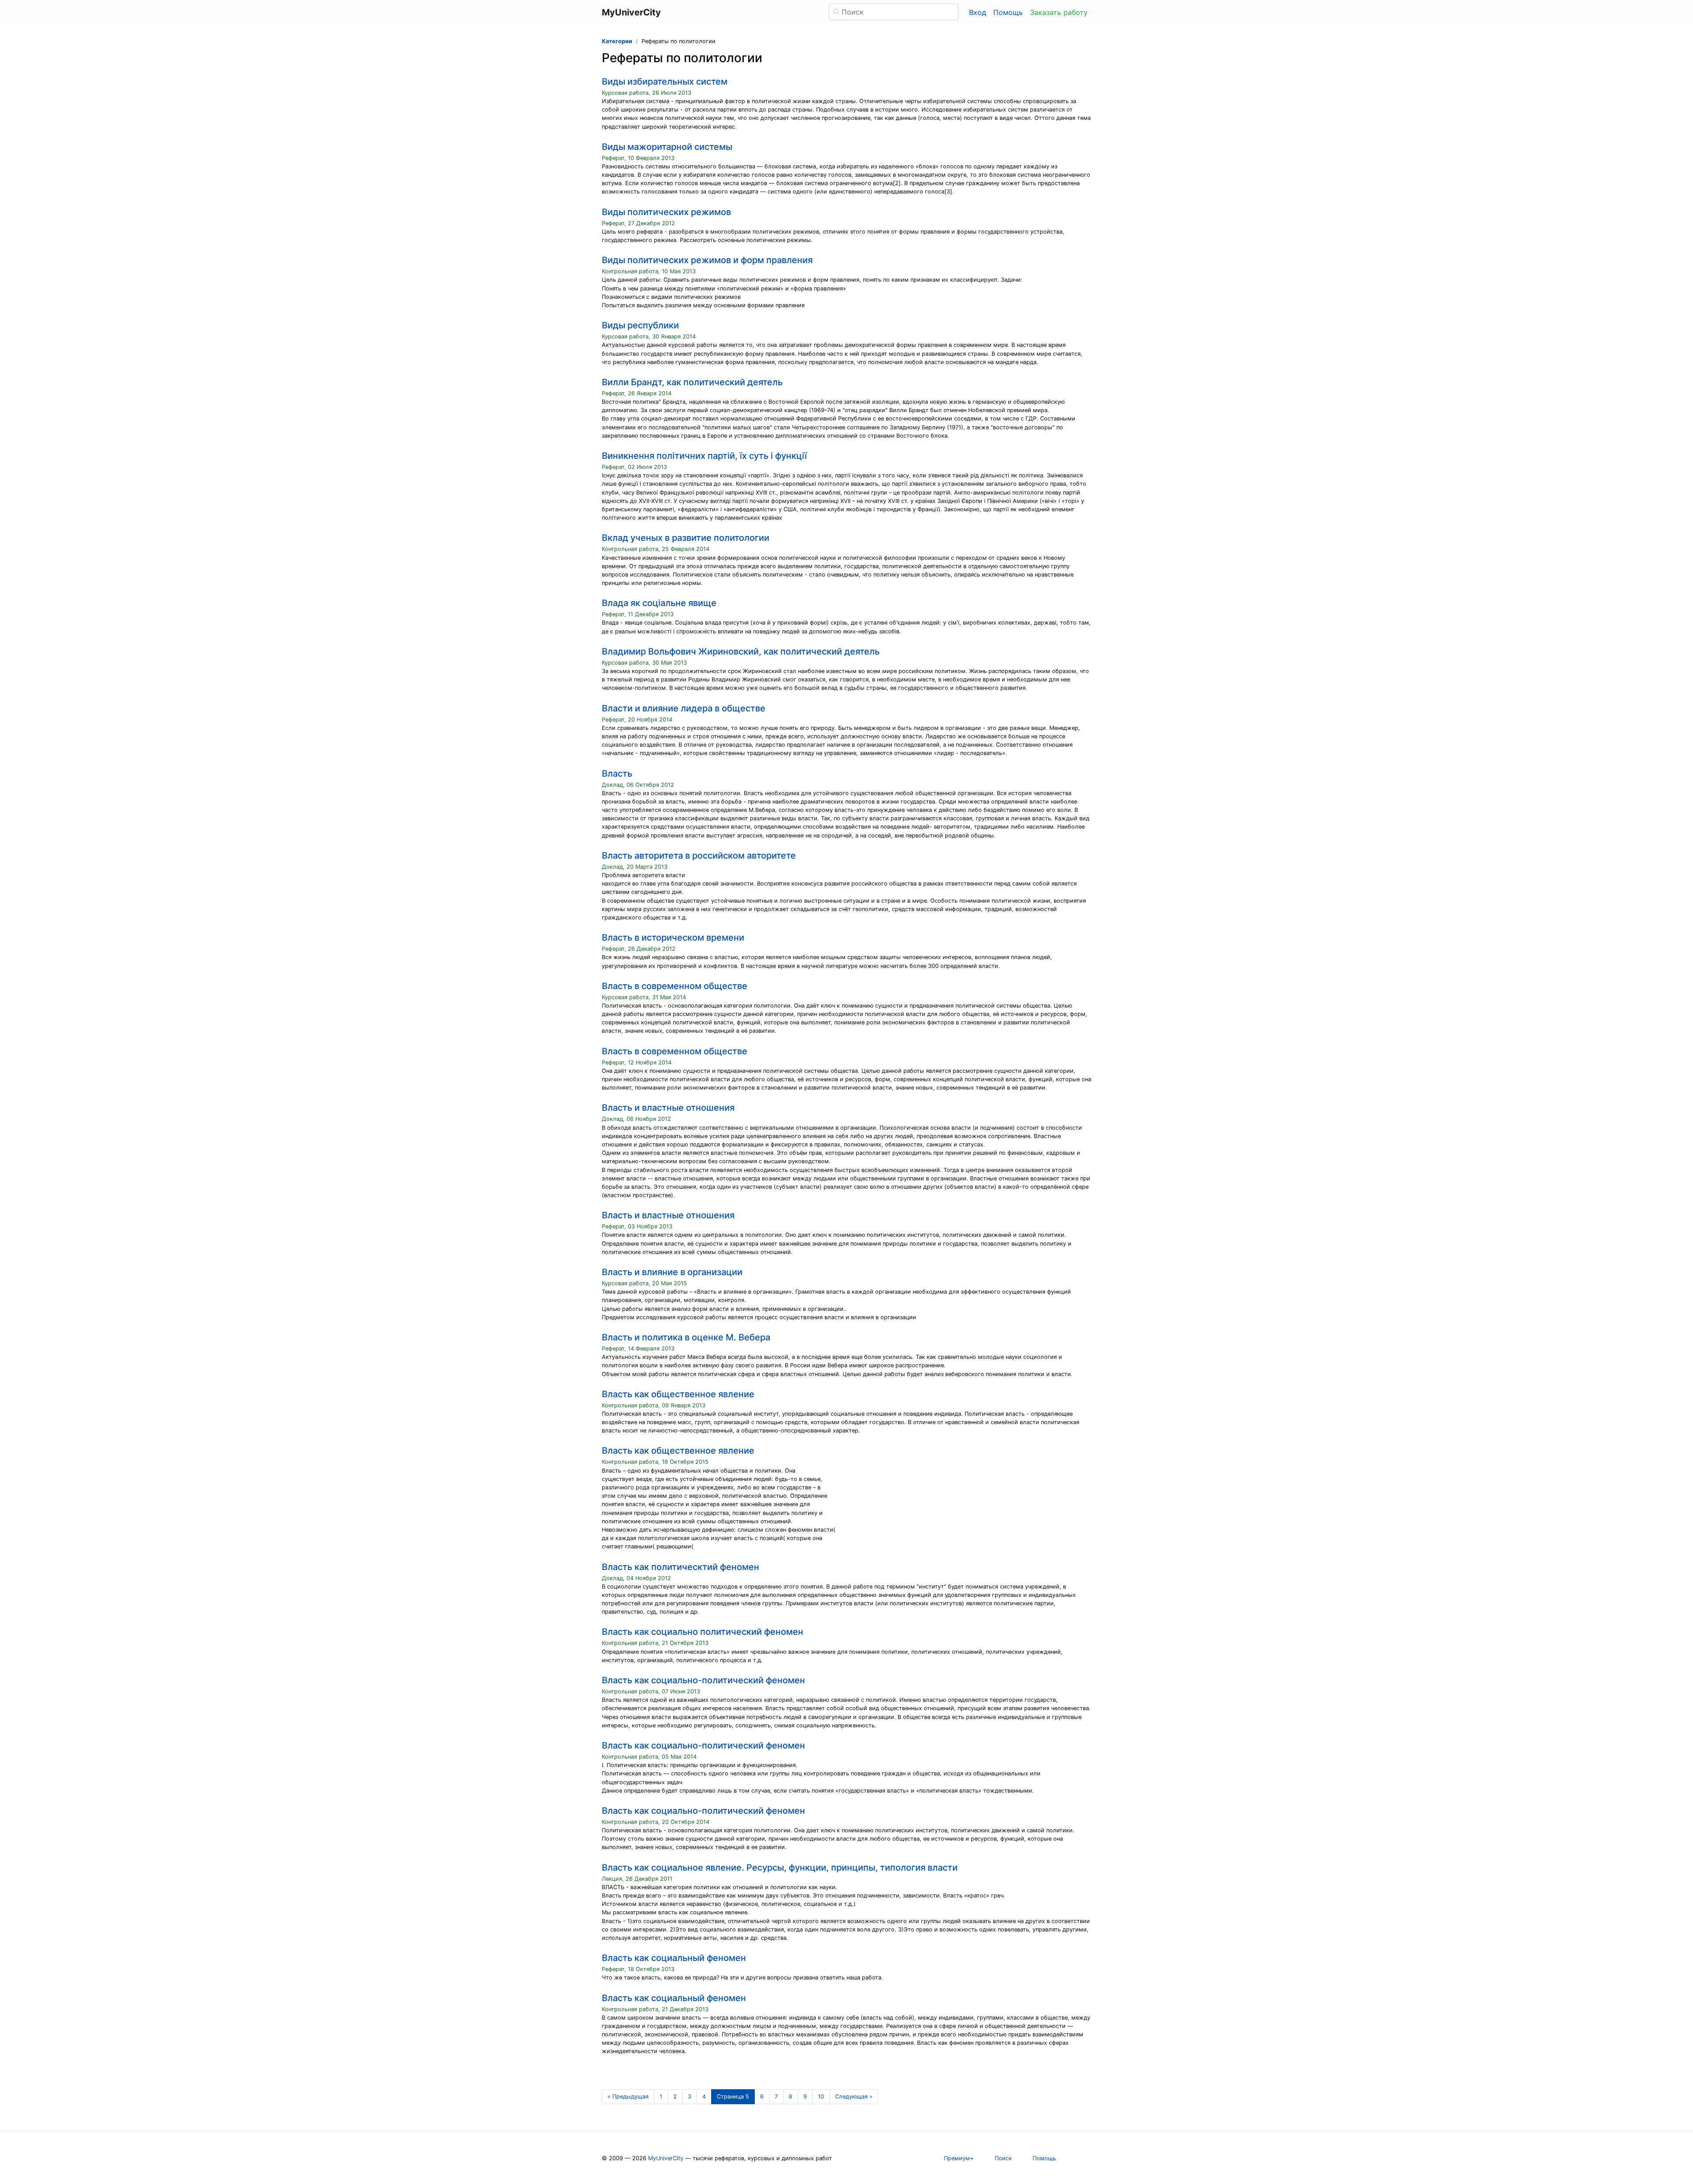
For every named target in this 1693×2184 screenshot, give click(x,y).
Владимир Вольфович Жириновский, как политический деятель (741, 651)
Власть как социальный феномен (674, 1958)
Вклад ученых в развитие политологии (686, 538)
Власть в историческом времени (673, 938)
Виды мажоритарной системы (667, 147)
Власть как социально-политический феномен (703, 1680)
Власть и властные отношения (668, 1108)
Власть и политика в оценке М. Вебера (686, 1337)
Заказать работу (1059, 12)
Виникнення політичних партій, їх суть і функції (704, 456)
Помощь (1008, 12)
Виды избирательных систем (665, 82)
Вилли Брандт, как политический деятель (692, 382)
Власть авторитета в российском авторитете (699, 856)
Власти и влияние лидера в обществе (684, 708)
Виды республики (640, 325)
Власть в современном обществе (675, 986)
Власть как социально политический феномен (703, 1632)
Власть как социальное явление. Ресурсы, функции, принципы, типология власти (780, 1868)
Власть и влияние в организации (672, 1272)
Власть (617, 774)
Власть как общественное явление (678, 1394)
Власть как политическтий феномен (681, 1567)
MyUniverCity (666, 2158)
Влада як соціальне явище (659, 603)
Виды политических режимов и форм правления (707, 260)
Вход (978, 12)
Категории (617, 41)
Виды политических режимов (666, 212)
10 (821, 2097)
